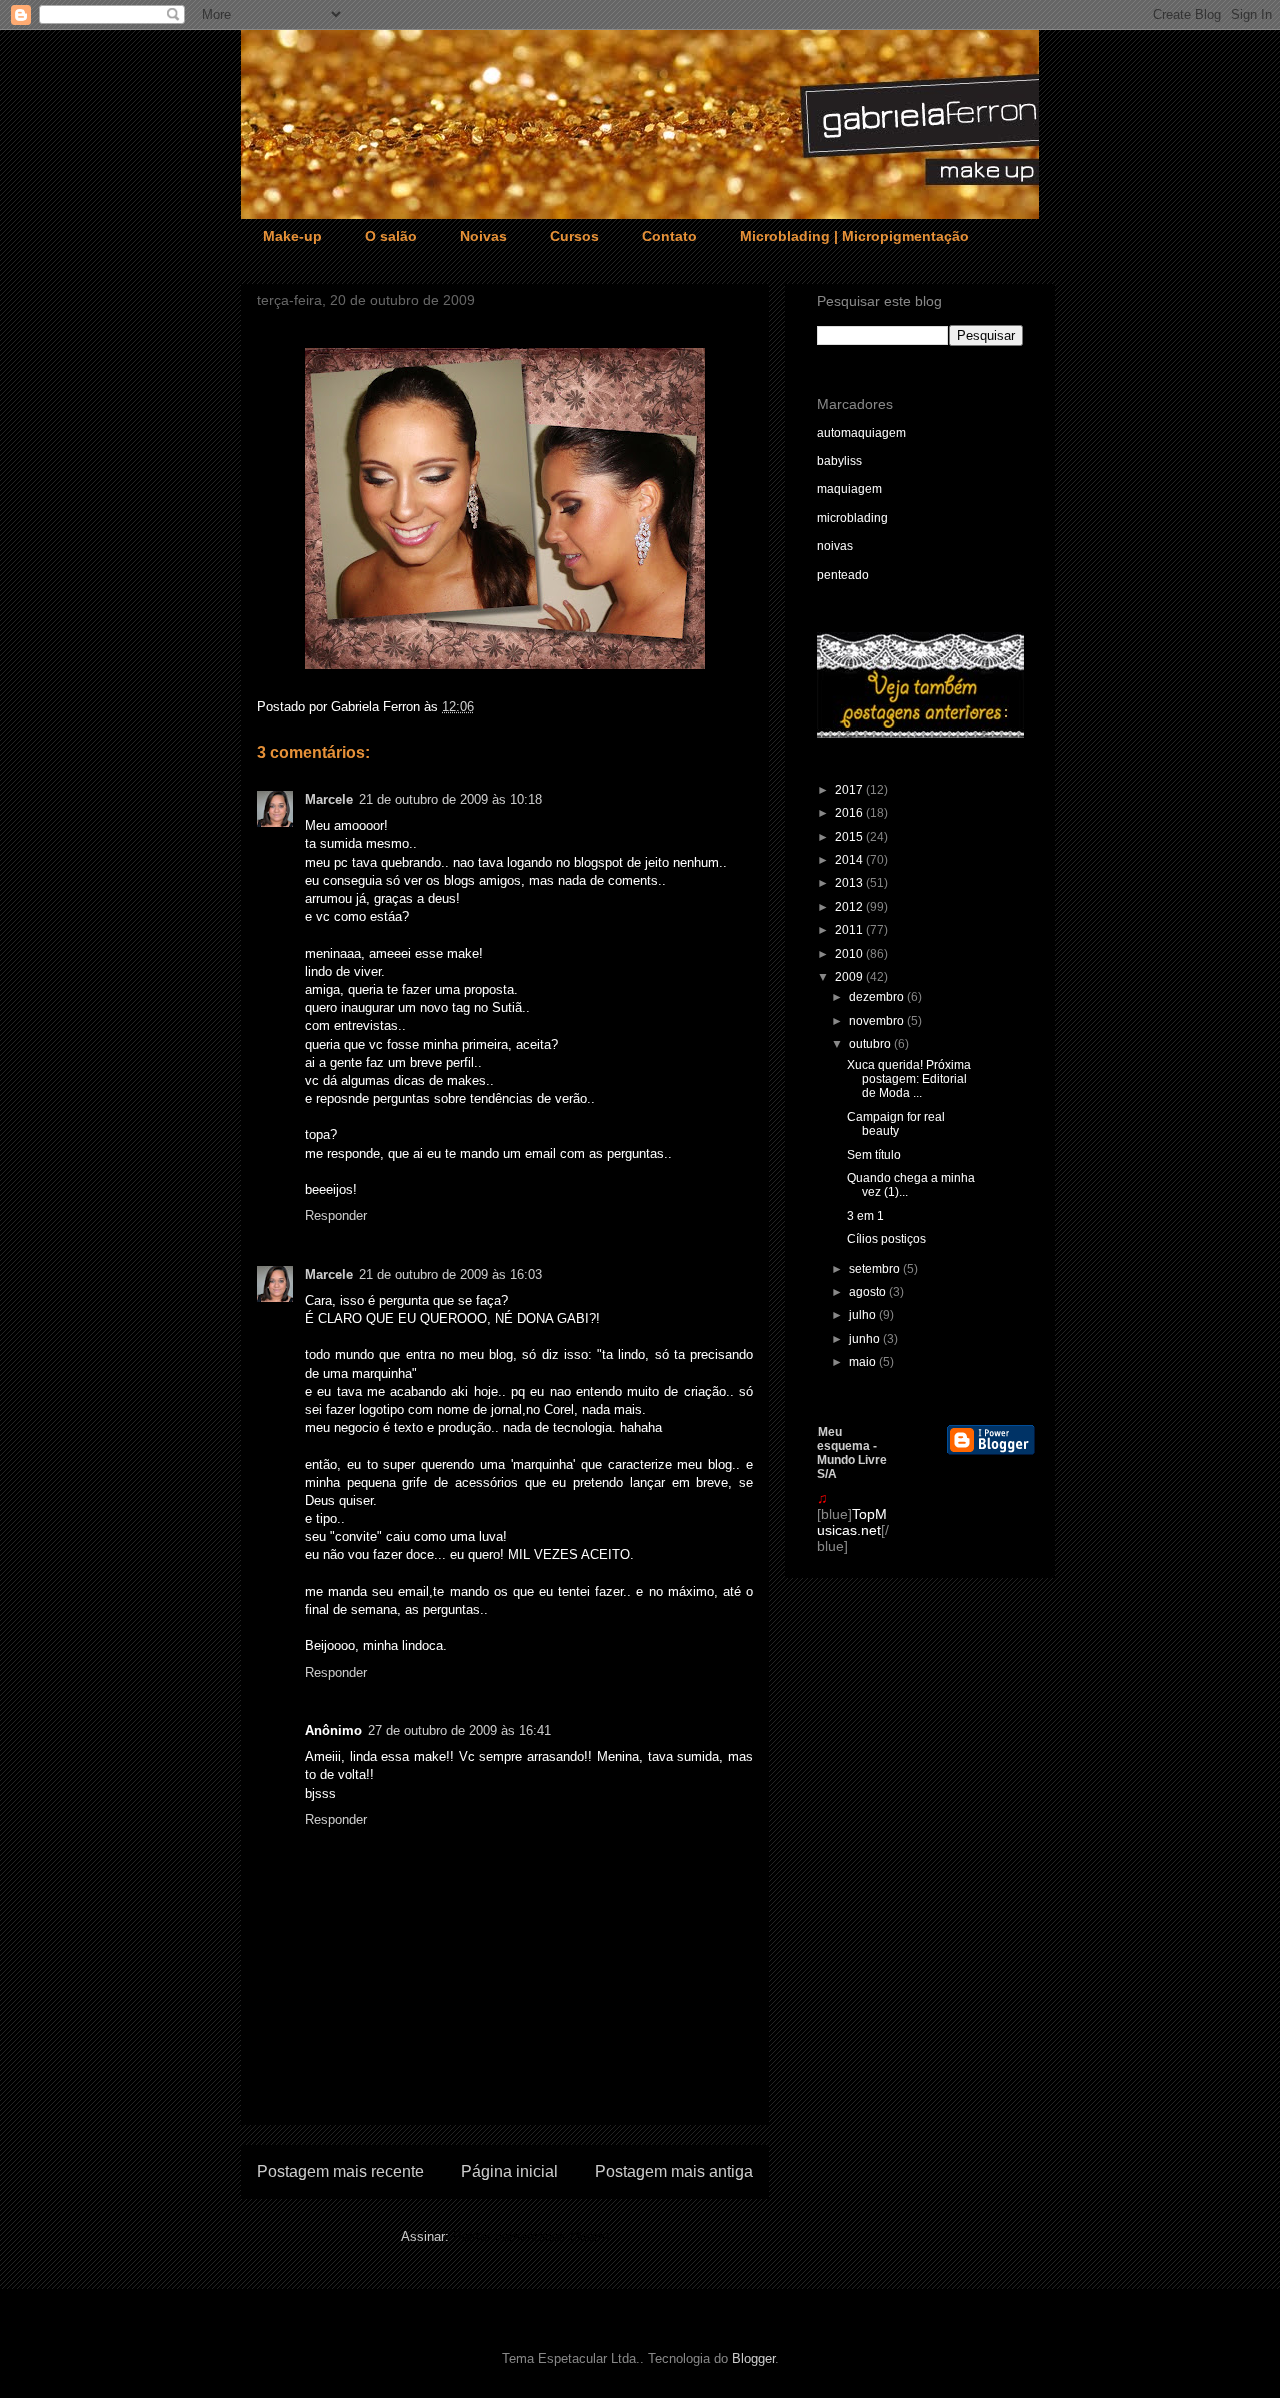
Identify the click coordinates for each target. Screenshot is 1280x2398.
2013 (850, 883)
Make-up (292, 236)
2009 (850, 977)
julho (864, 1315)
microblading (852, 518)
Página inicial (509, 2171)
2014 (850, 860)
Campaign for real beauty (896, 1124)
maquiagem (849, 489)
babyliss (839, 461)
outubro (871, 1044)
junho (866, 1339)
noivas (835, 546)
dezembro (878, 997)
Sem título (874, 1155)
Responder (336, 1215)
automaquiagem (861, 433)
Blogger (753, 2358)
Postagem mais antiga (674, 2171)
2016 (850, 813)
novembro (878, 1021)
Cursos (574, 236)
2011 (850, 930)
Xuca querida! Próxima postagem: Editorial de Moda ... (909, 1079)
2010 (850, 954)
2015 (850, 837)
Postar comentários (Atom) (531, 2236)
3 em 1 (865, 1216)
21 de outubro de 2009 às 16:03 (450, 1274)
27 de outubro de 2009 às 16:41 (459, 1730)
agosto (869, 1292)
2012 (850, 907)
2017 (850, 790)
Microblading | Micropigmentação (854, 236)
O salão (391, 236)
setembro (876, 1269)
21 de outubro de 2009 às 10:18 (450, 799)
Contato (669, 236)
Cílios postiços (886, 1239)
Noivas (483, 236)
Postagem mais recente (340, 2171)
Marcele (329, 799)
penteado (843, 575)
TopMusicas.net (852, 1522)
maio (864, 1362)
